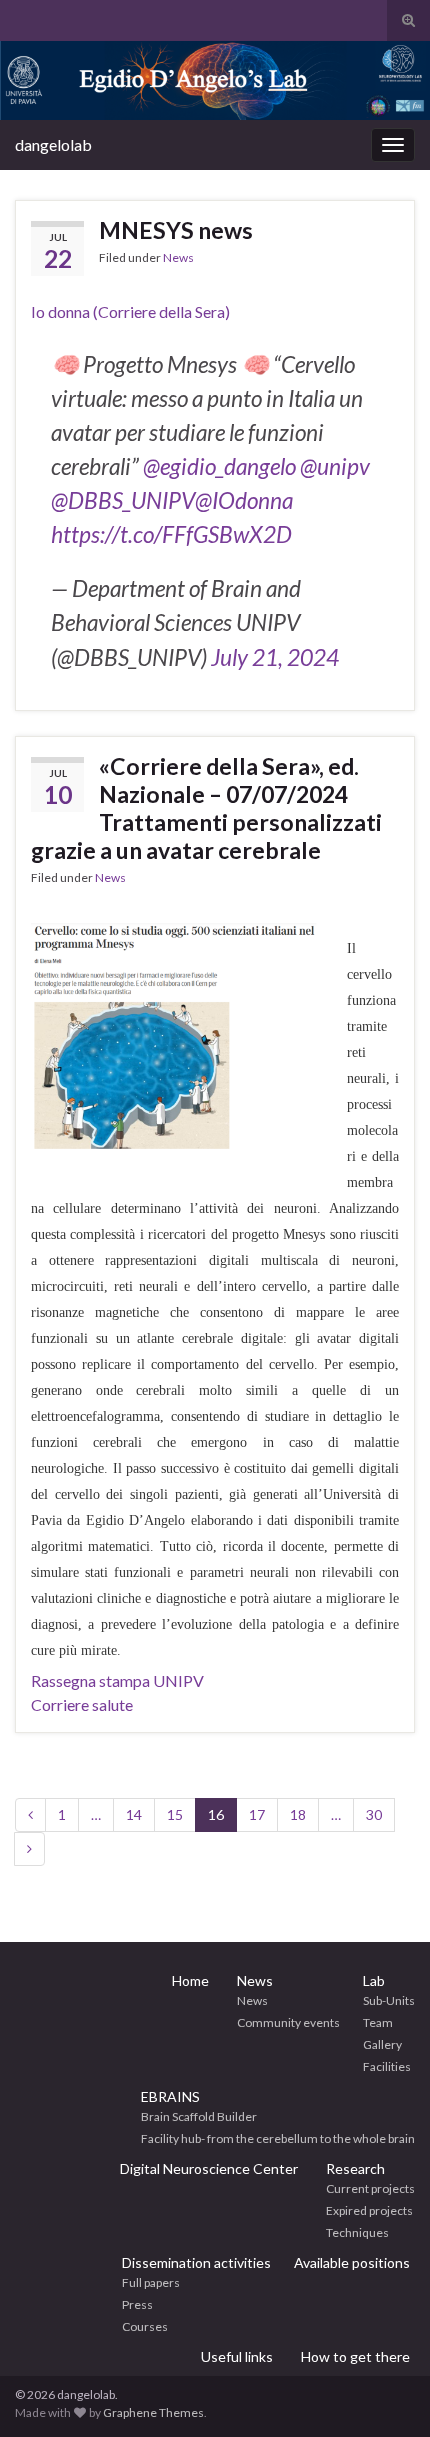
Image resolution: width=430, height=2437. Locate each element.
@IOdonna (244, 500)
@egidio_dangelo (219, 466)
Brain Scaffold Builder (199, 2116)
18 (298, 1814)
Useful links (237, 2356)
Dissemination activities (196, 2262)
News (178, 257)
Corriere (60, 1704)
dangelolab (53, 144)
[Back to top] (385, 2392)
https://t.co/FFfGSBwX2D (171, 534)
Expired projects (369, 2210)
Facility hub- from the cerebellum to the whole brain (278, 2138)
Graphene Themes (153, 2412)
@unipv (335, 466)
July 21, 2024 (275, 657)
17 (257, 1814)
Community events (288, 2022)
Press (137, 2304)
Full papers (151, 2282)
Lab (374, 1980)
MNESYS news (176, 230)
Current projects (370, 2188)
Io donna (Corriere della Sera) (130, 311)
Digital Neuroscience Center (209, 2168)
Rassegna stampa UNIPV (117, 1680)
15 (175, 1814)
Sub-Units (389, 2000)
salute (111, 1704)
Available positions (352, 2262)
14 (134, 1814)
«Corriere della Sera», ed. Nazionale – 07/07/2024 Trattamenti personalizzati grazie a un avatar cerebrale (206, 808)
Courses (145, 2326)
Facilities (387, 2066)
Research (355, 2168)
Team (378, 2022)
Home (190, 1980)
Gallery (382, 2044)
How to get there (355, 2356)
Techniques (357, 2232)
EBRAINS (170, 2096)
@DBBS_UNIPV (123, 500)
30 (374, 1814)
